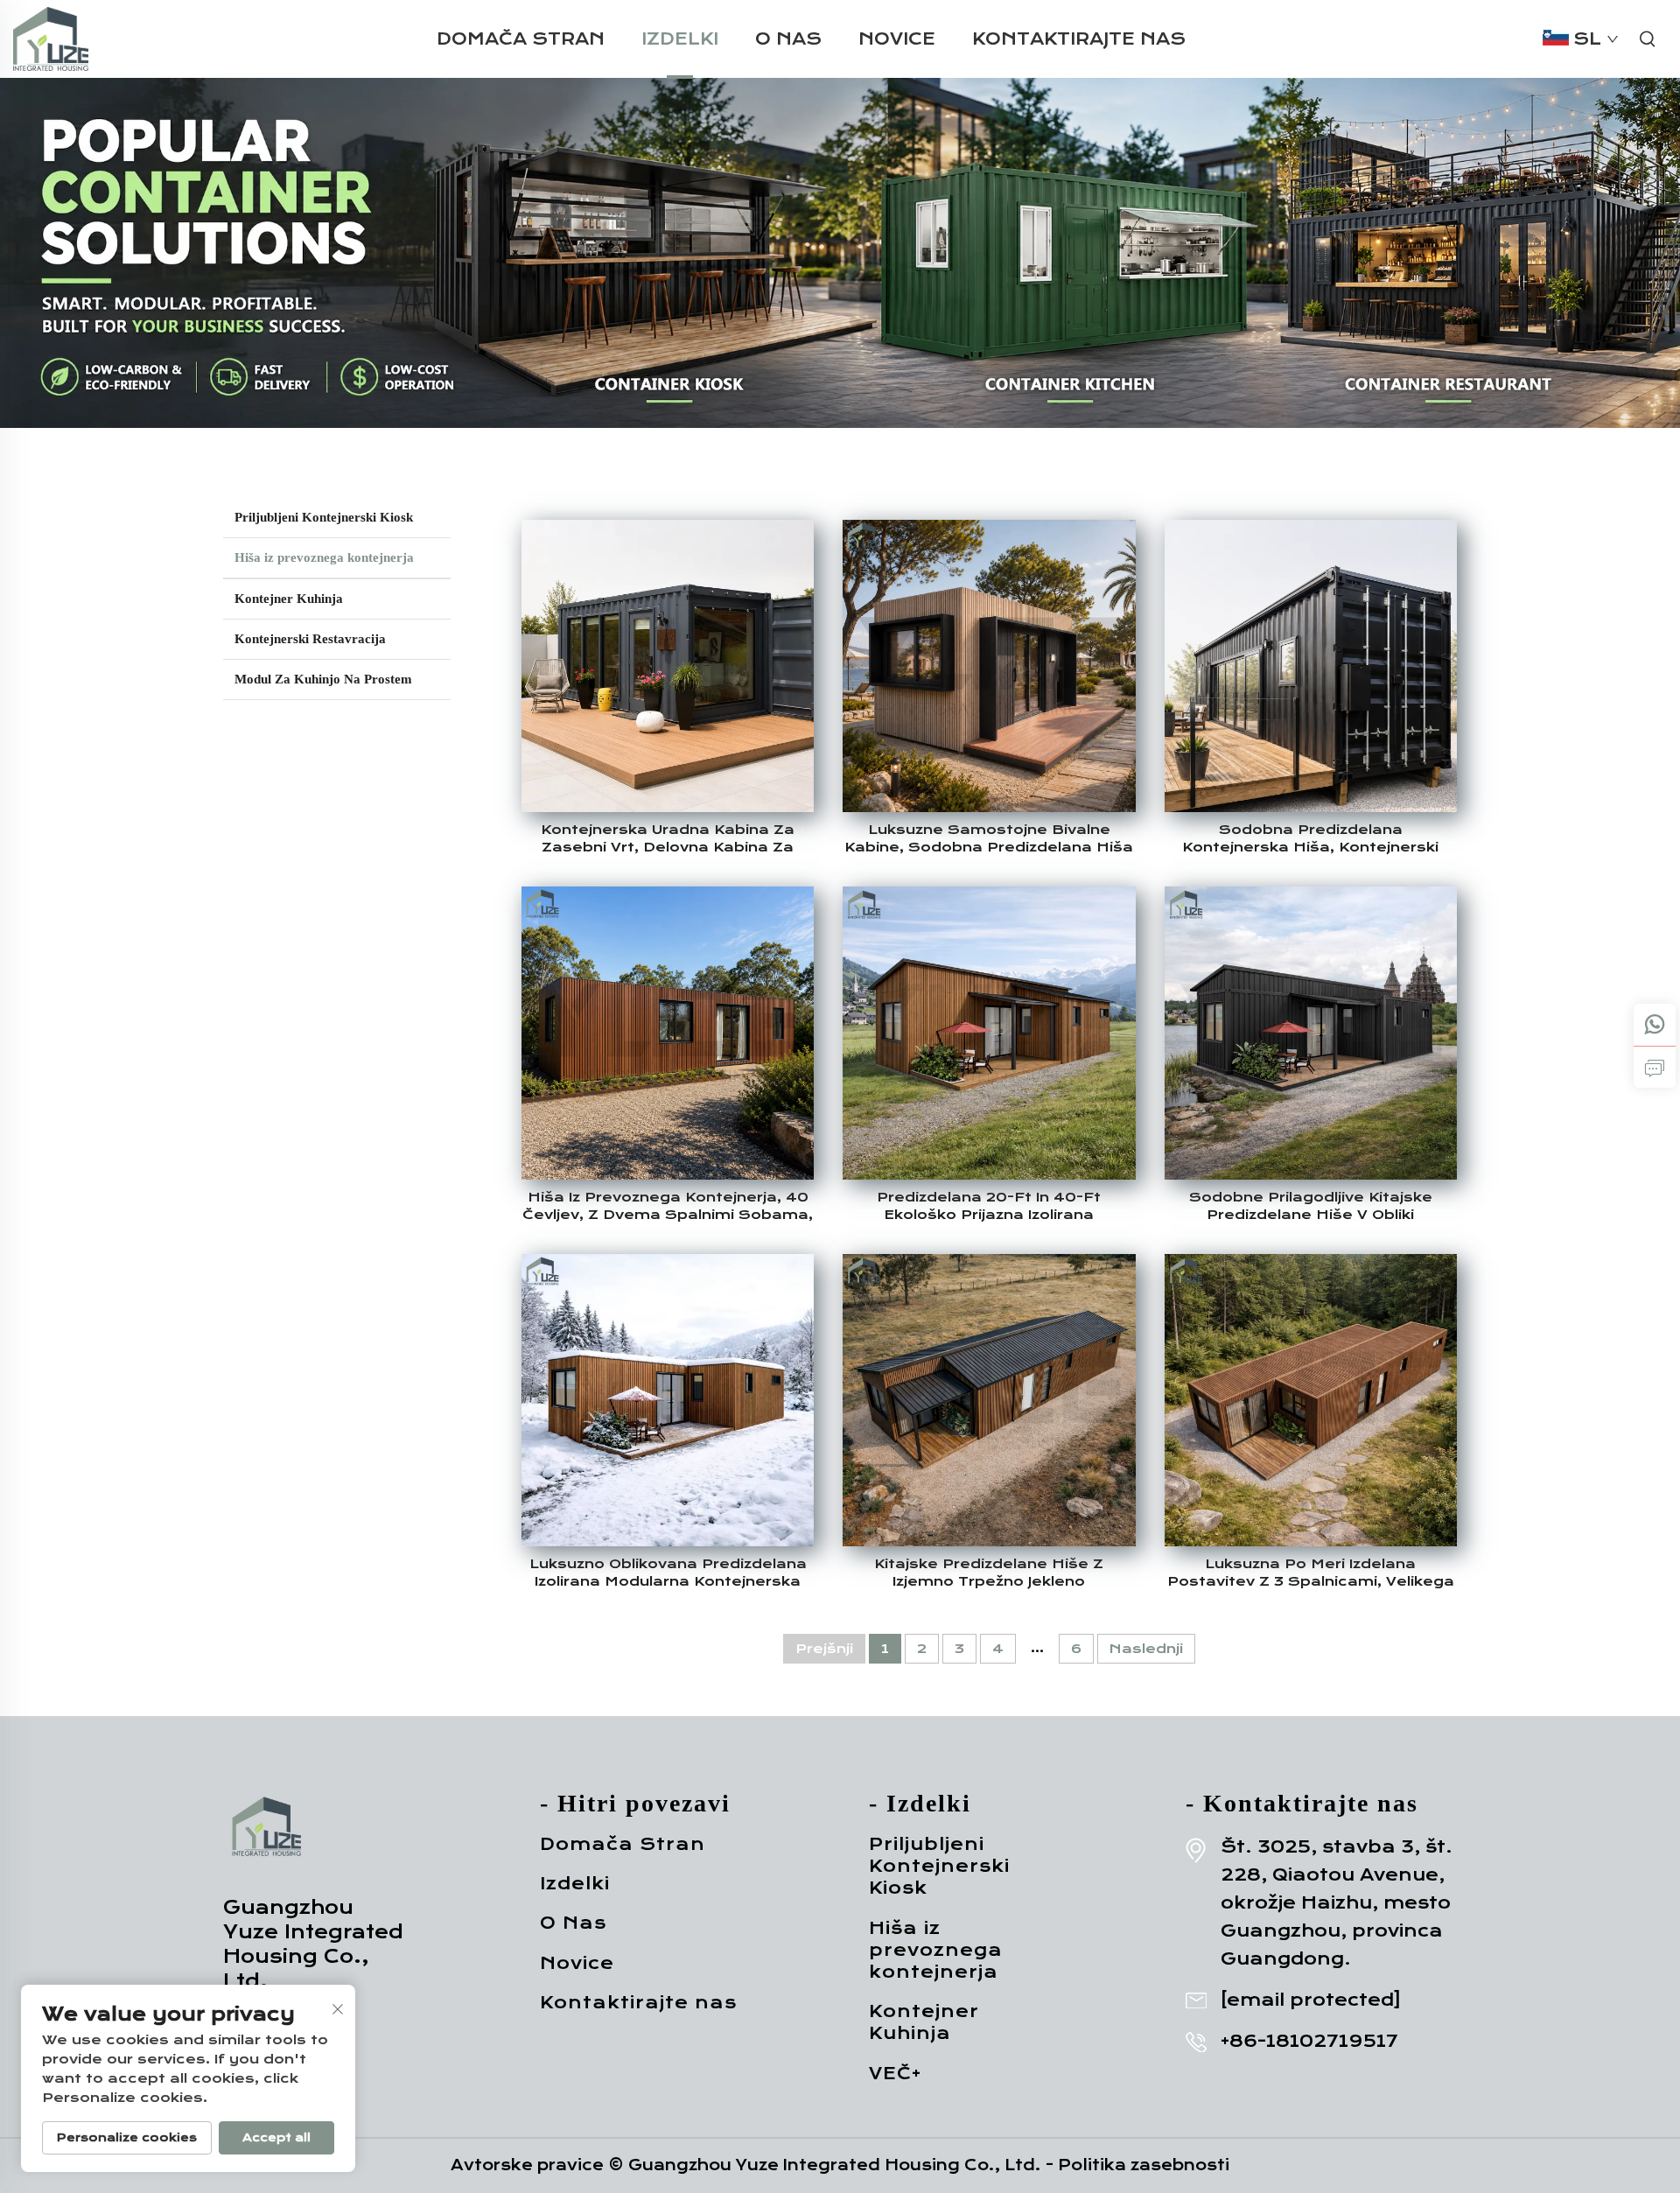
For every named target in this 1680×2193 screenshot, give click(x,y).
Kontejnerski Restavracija (310, 639)
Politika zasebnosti (1144, 2165)
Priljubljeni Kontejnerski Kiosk (324, 517)
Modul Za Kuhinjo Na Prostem (323, 679)
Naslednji (1146, 1649)
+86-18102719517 (1309, 2041)
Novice (897, 39)
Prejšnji (824, 1649)
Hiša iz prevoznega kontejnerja (324, 557)
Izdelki (680, 39)
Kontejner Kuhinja (289, 599)
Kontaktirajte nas (1079, 39)
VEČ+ (895, 2074)
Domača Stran (521, 39)
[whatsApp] (1655, 1025)
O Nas (788, 39)
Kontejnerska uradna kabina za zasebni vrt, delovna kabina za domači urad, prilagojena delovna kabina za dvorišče (668, 839)
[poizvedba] (1655, 1067)
